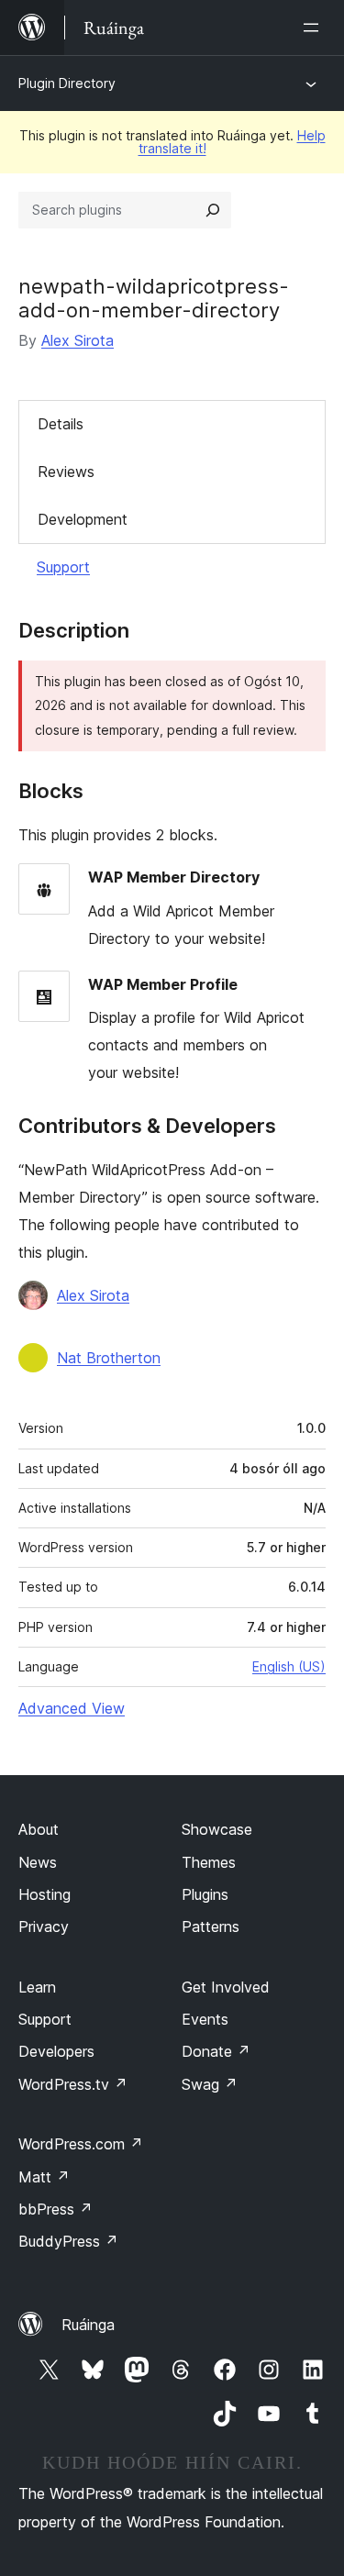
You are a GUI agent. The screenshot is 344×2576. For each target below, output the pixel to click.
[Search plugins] (213, 210)
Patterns (211, 1926)
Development (83, 519)
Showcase (217, 1829)
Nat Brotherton (109, 1358)
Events (205, 2019)
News (38, 1862)
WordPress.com (81, 2144)
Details (61, 424)
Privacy (44, 1926)
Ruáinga (88, 2325)
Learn (37, 1987)
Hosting (44, 1894)
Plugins (205, 1894)
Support (63, 567)
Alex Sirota (78, 340)
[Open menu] (315, 28)
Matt (44, 2177)
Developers (56, 2051)
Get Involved (226, 1987)
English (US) (289, 1666)
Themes (209, 1862)
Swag (210, 2084)
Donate (216, 2051)
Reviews (66, 472)
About (39, 1829)
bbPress (55, 2209)
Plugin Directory (67, 83)
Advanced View (72, 1708)
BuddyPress (68, 2241)
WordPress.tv (73, 2084)
